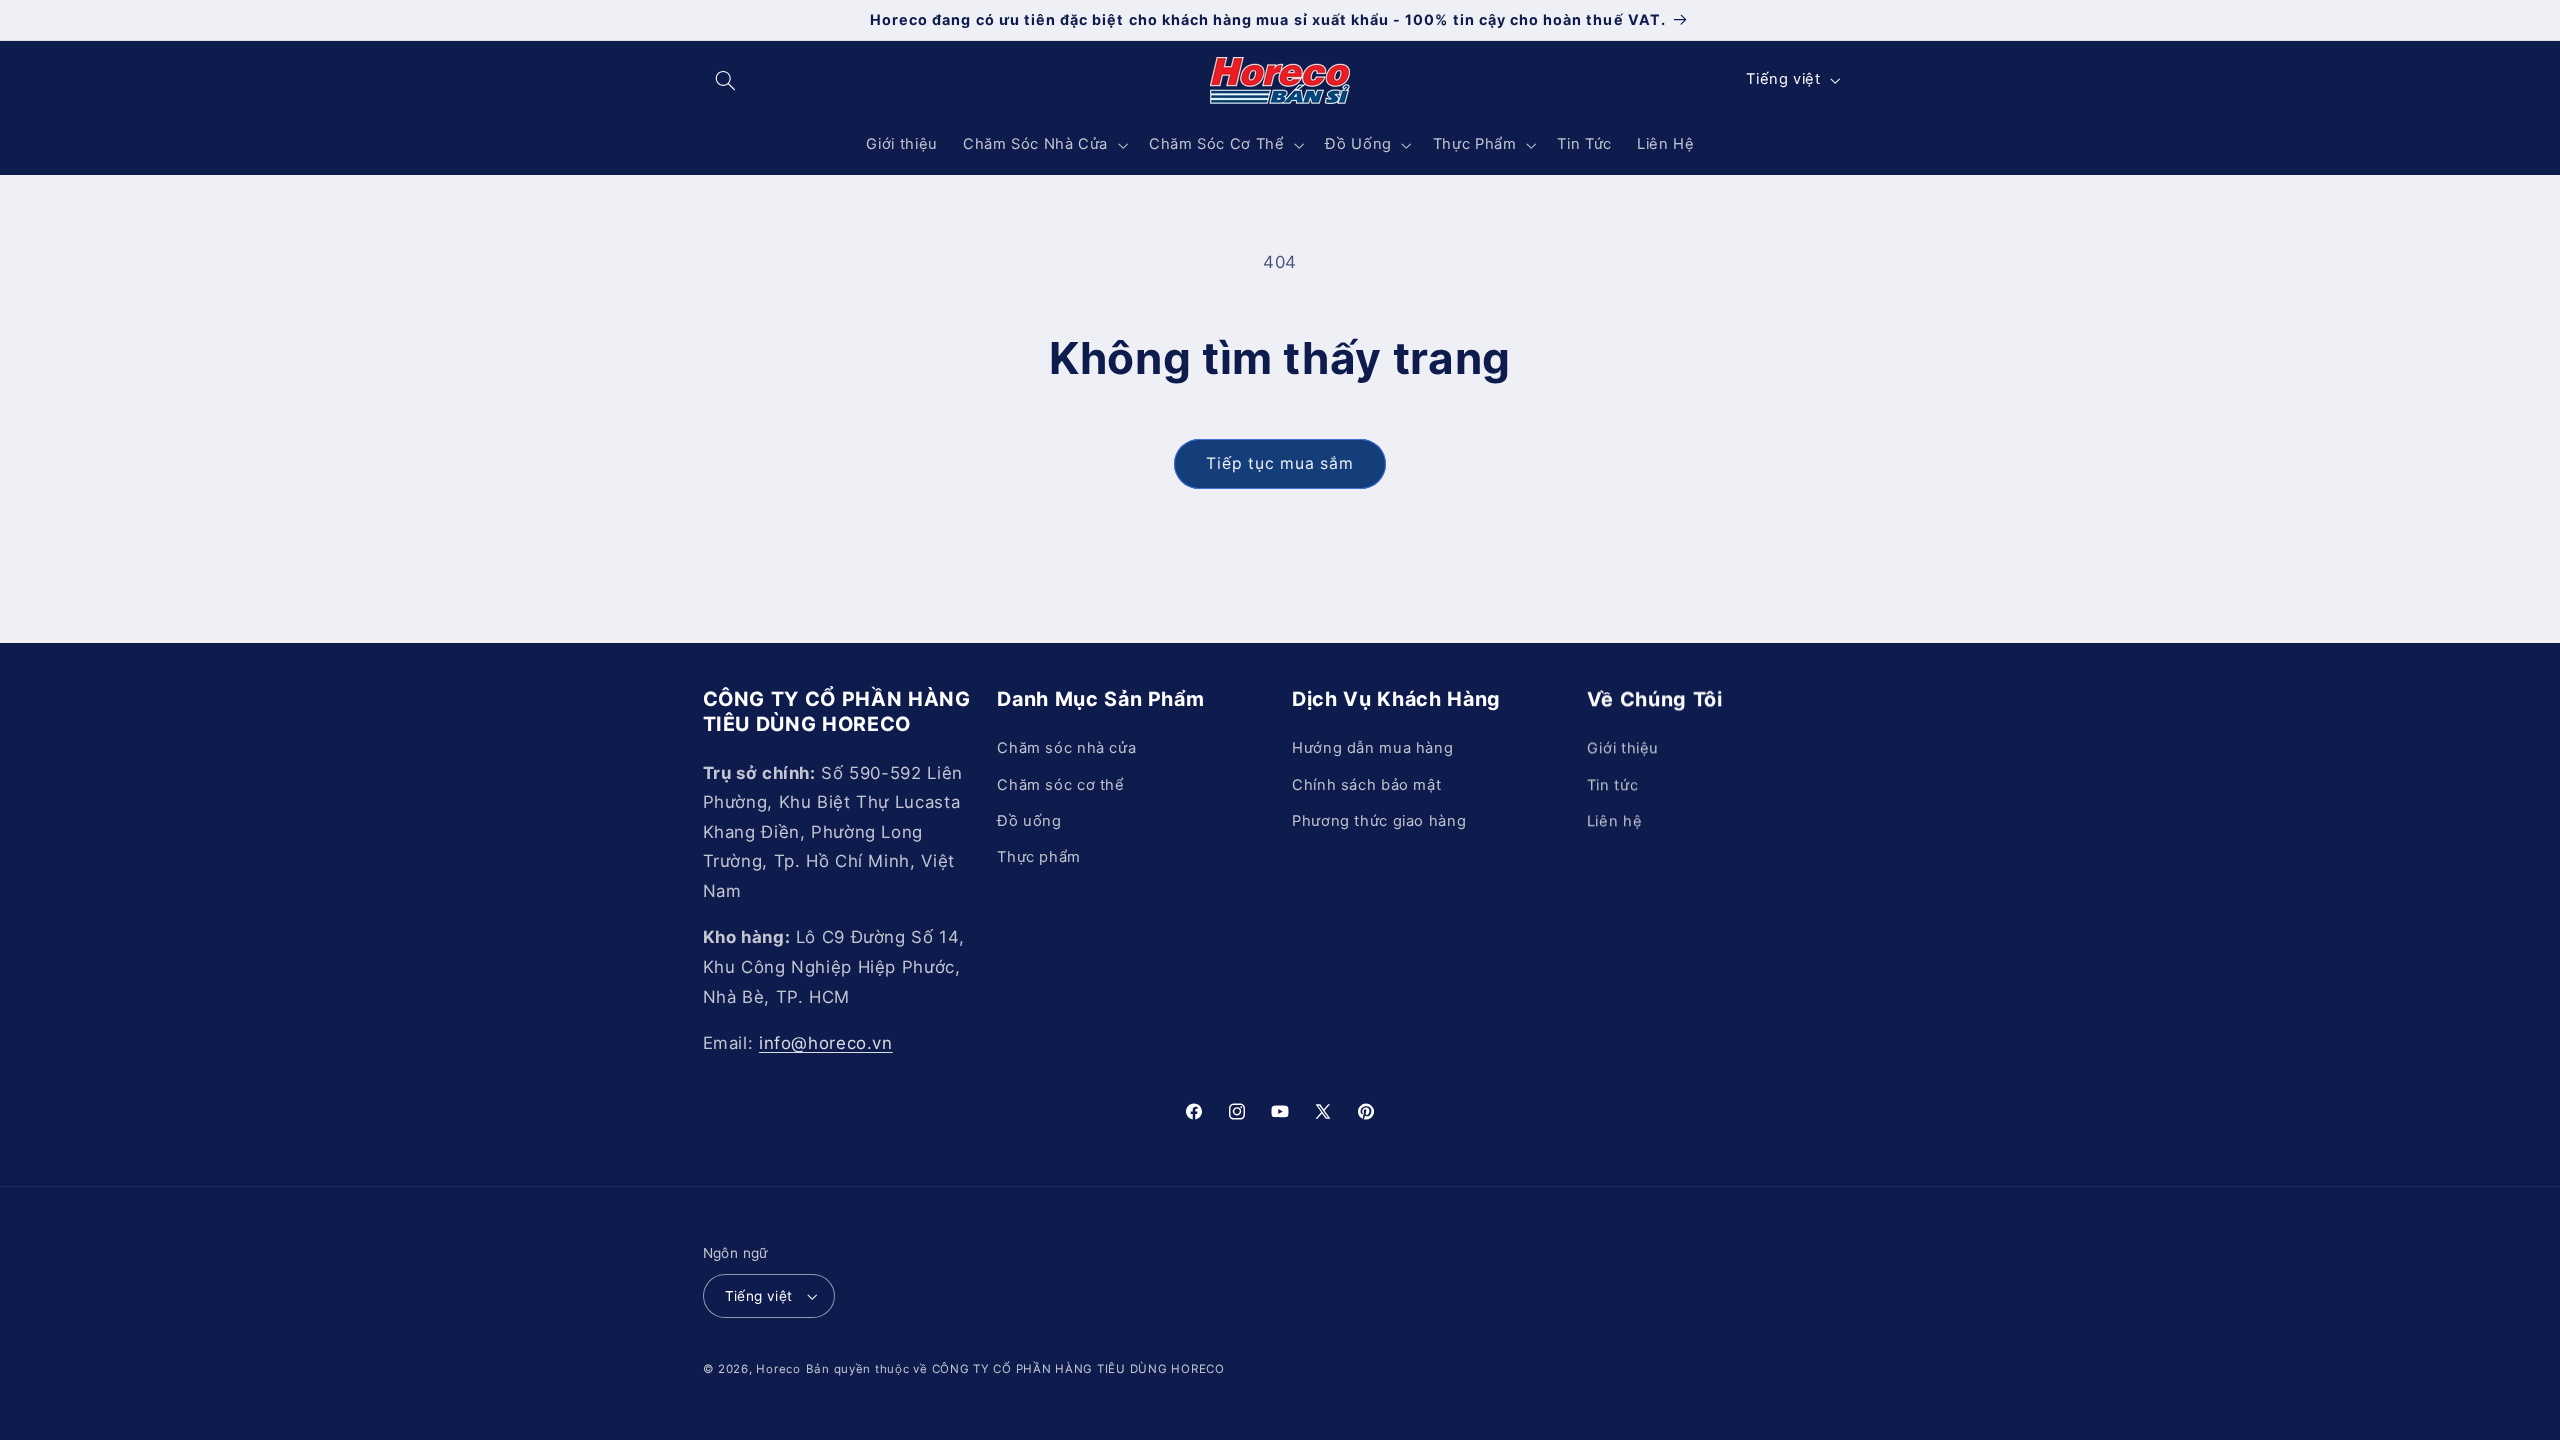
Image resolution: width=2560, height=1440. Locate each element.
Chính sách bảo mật (1366, 785)
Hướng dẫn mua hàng (1372, 748)
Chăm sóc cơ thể (1060, 785)
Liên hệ (1614, 821)
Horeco (778, 1369)
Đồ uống (1029, 821)
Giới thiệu (1623, 748)
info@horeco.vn (826, 1043)
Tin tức (1612, 785)
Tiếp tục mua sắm (1280, 463)
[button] (726, 80)
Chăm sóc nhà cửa (1066, 748)
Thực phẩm (1039, 857)
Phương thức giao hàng (1379, 821)
